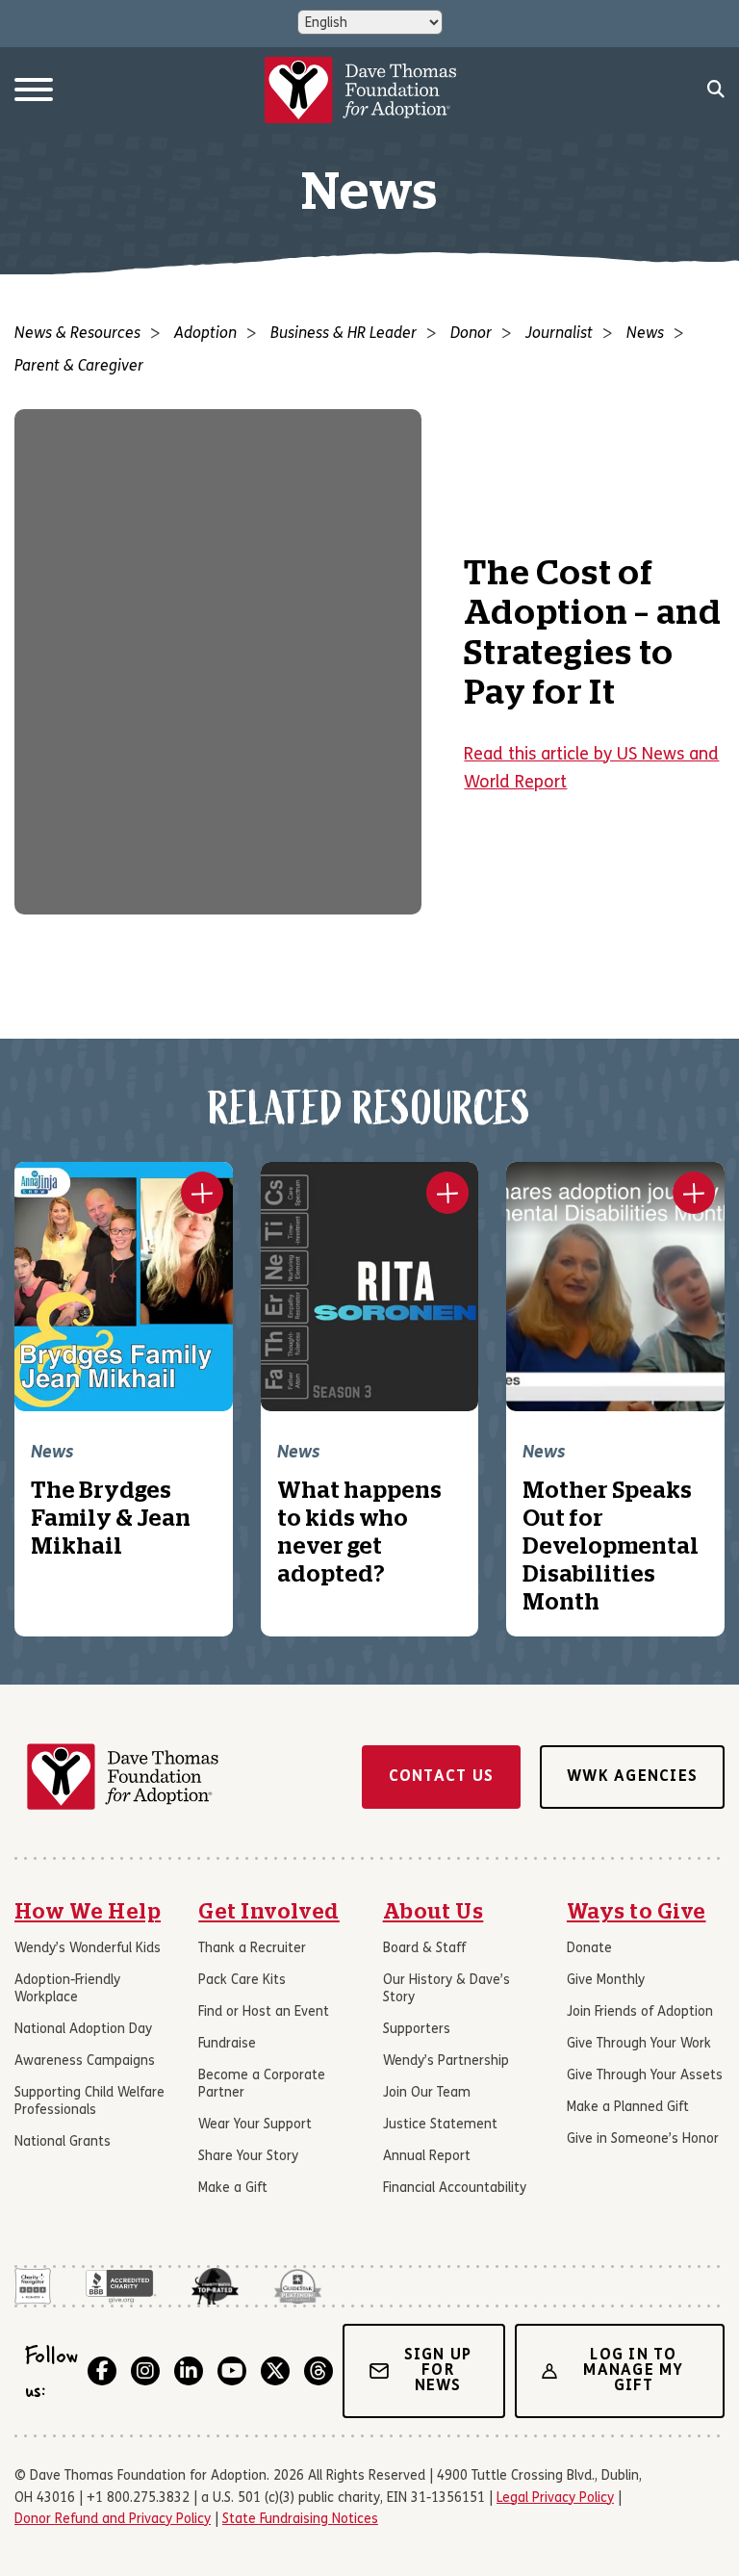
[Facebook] (102, 2371)
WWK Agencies (632, 1777)
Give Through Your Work (639, 2044)
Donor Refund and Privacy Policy (113, 2520)
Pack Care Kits (242, 1981)
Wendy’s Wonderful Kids (88, 1949)
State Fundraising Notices (300, 2520)
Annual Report (427, 2157)
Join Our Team (427, 2093)
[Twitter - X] (275, 2371)
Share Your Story (248, 2157)
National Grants (63, 2142)
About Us (433, 1912)
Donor (471, 334)
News (645, 334)
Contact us (442, 1777)
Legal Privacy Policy (555, 2499)
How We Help (88, 1912)
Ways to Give (637, 1912)
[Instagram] (145, 2371)
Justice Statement (440, 2125)
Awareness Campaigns (85, 2061)
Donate (589, 1949)
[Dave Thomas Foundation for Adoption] (361, 90)
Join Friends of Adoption (640, 2012)
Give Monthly (606, 1981)
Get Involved (269, 1912)
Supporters (417, 2030)
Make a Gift (233, 2189)
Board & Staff (424, 1949)
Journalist (559, 334)
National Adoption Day (83, 2030)
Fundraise (227, 2044)
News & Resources (77, 334)
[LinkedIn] (189, 2371)
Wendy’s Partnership (446, 2061)
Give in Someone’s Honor (643, 2139)
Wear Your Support (255, 2125)
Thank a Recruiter (252, 1949)
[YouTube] (232, 2371)
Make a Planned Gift (628, 2108)
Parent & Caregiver (79, 367)
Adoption (205, 334)
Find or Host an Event (264, 2012)
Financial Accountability (455, 2189)
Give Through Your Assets (645, 2076)
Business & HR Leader (344, 334)
